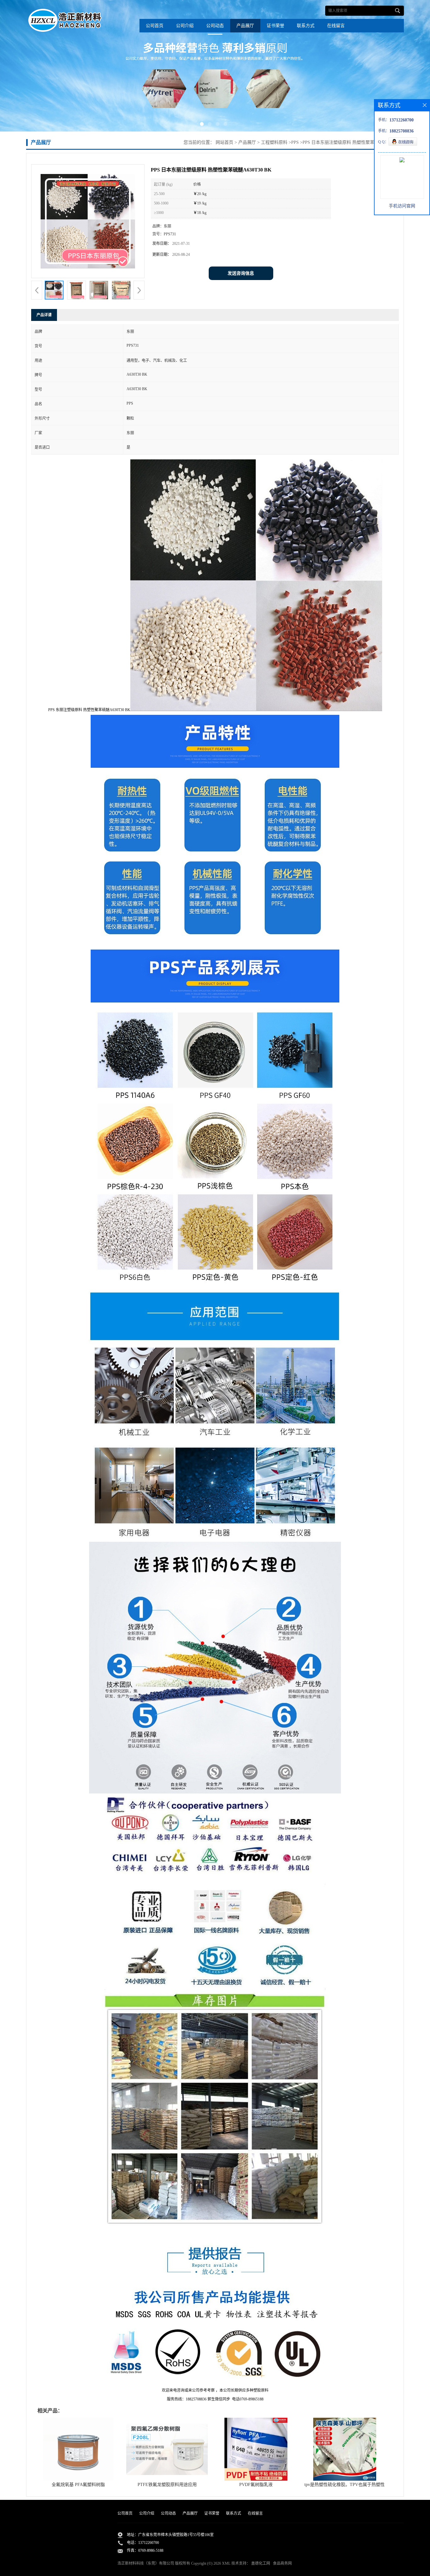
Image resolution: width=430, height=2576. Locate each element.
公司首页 (155, 26)
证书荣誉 (275, 26)
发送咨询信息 (241, 273)
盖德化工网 (261, 2563)
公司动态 (215, 26)
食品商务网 (282, 2563)
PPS (295, 142)
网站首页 (224, 142)
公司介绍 (185, 26)
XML (226, 2563)
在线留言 (336, 26)
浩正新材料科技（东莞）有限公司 (146, 2563)
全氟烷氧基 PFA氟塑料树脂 (78, 2485)
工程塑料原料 (274, 142)
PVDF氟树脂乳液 (256, 2485)
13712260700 (149, 2543)
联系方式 (306, 26)
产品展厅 (245, 26)
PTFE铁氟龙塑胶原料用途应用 (167, 2485)
